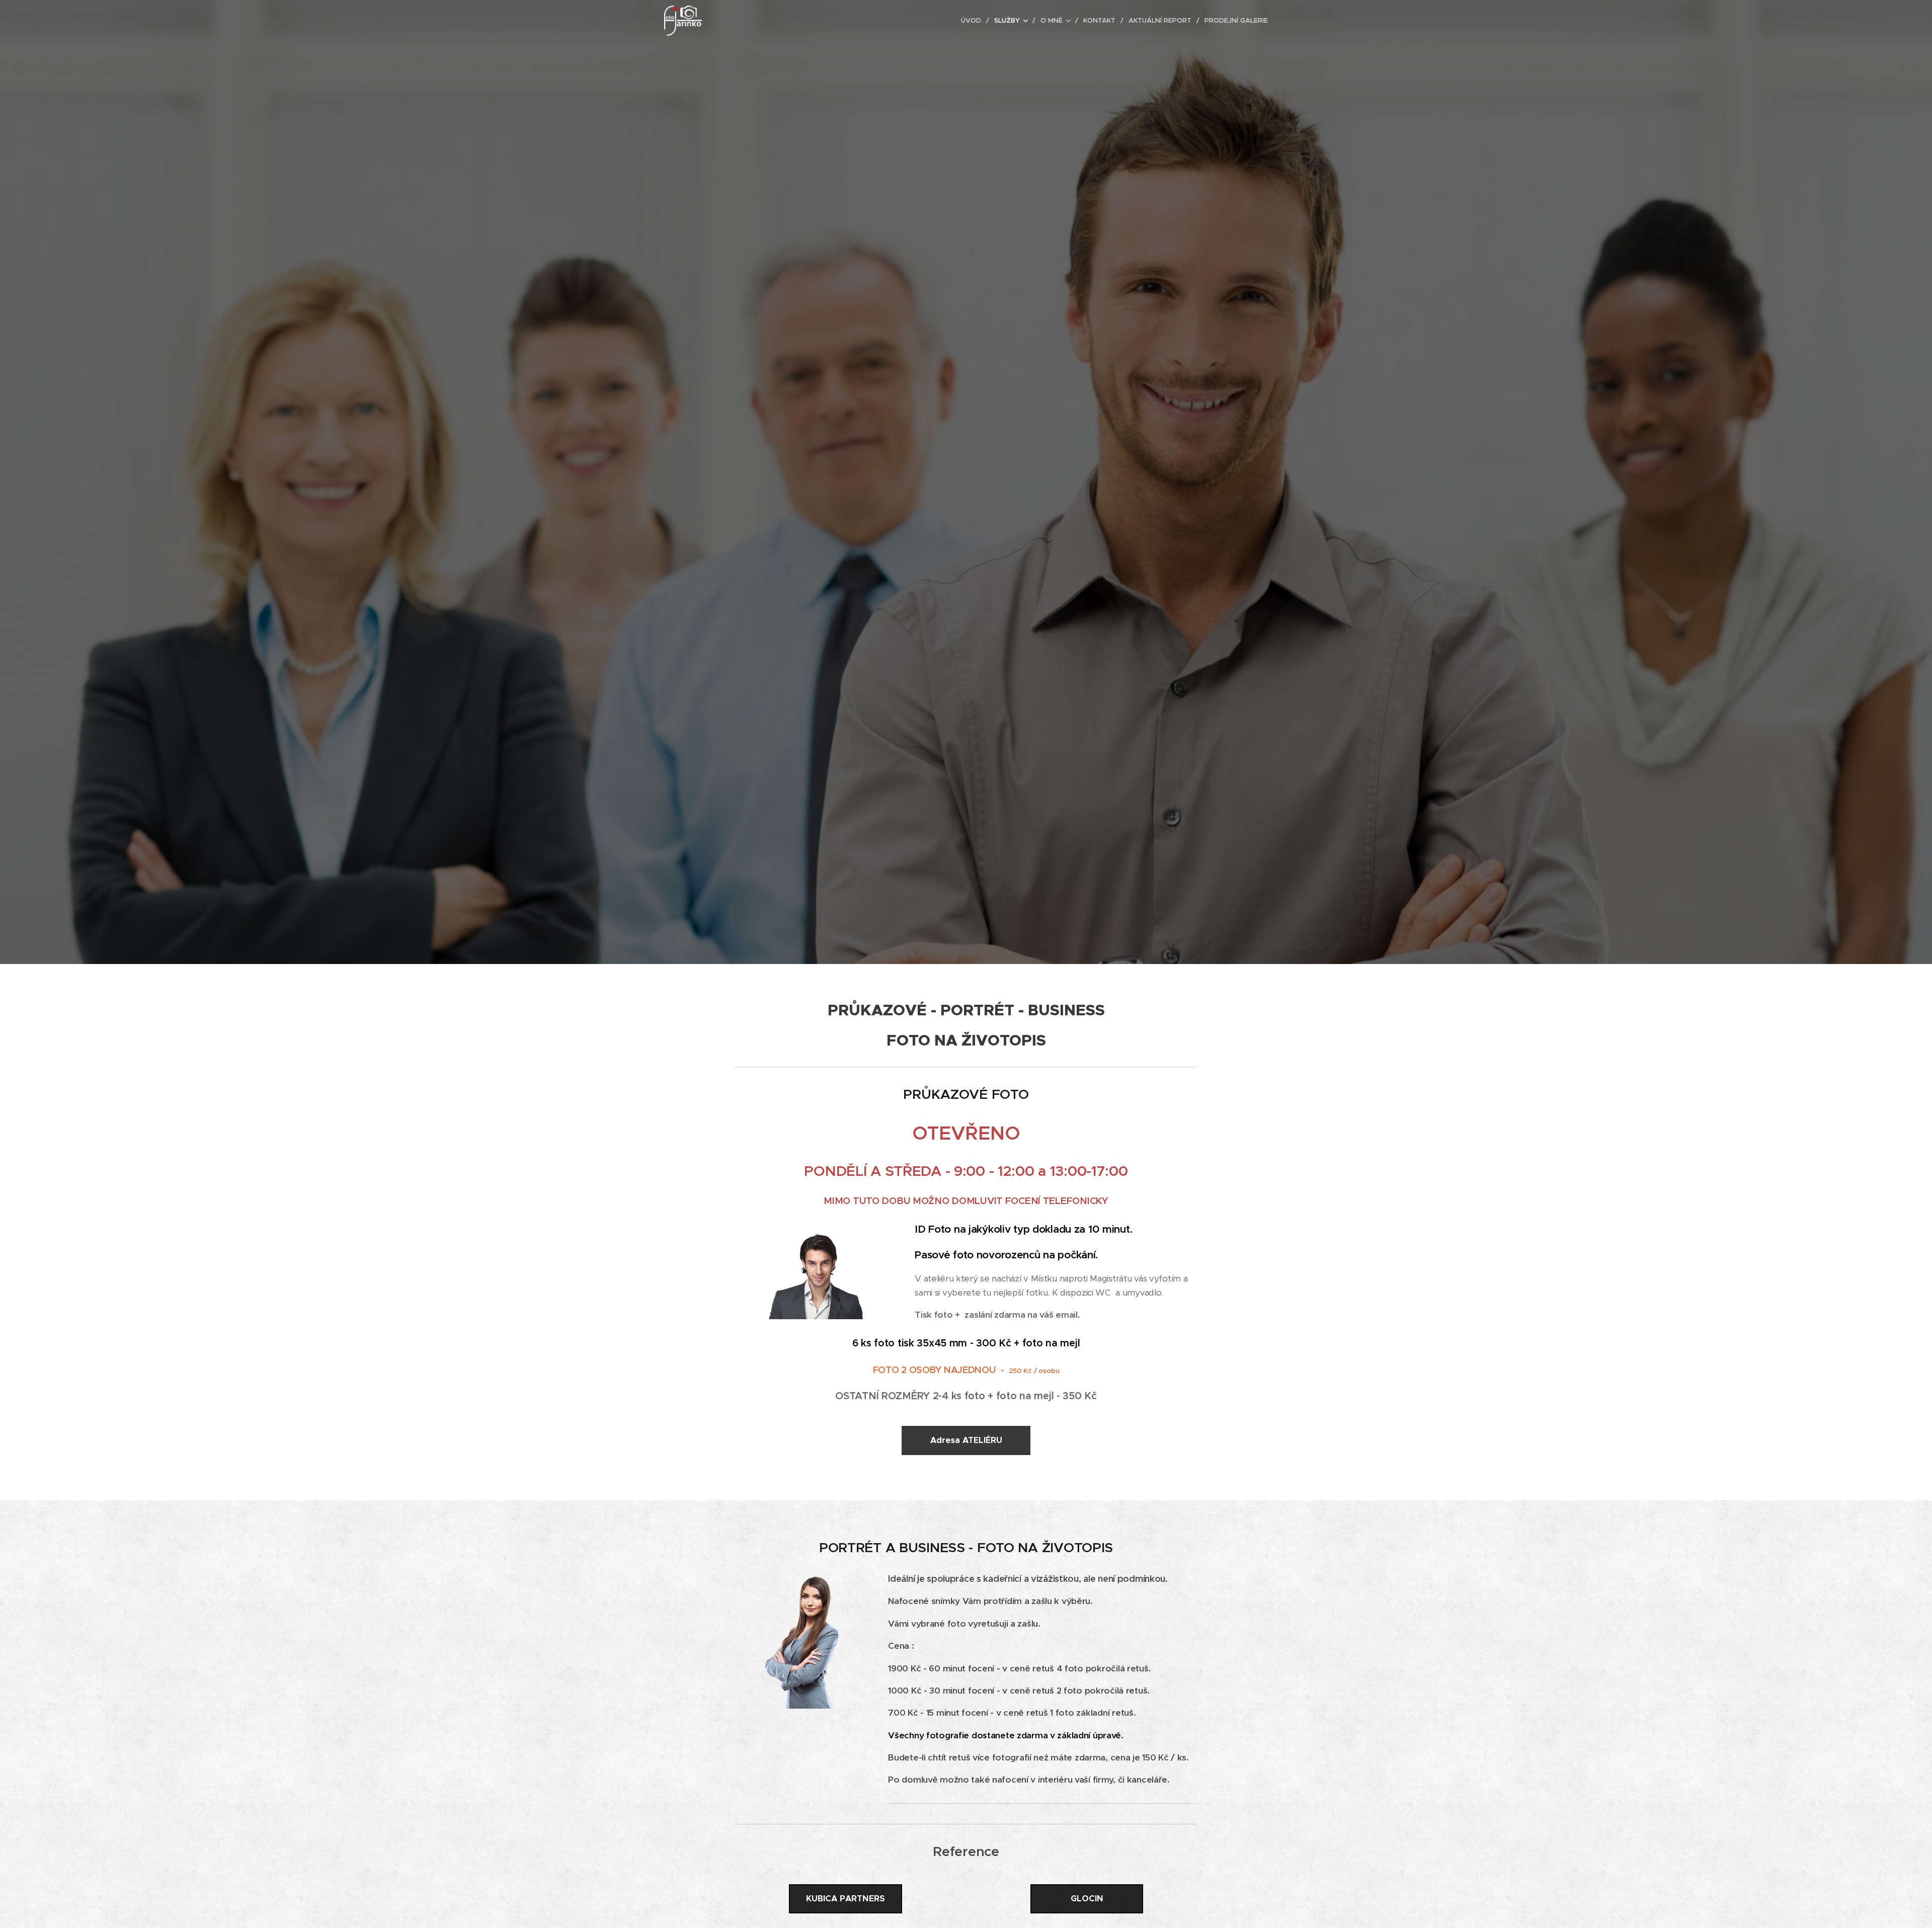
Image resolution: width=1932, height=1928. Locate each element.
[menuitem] (974, 21)
